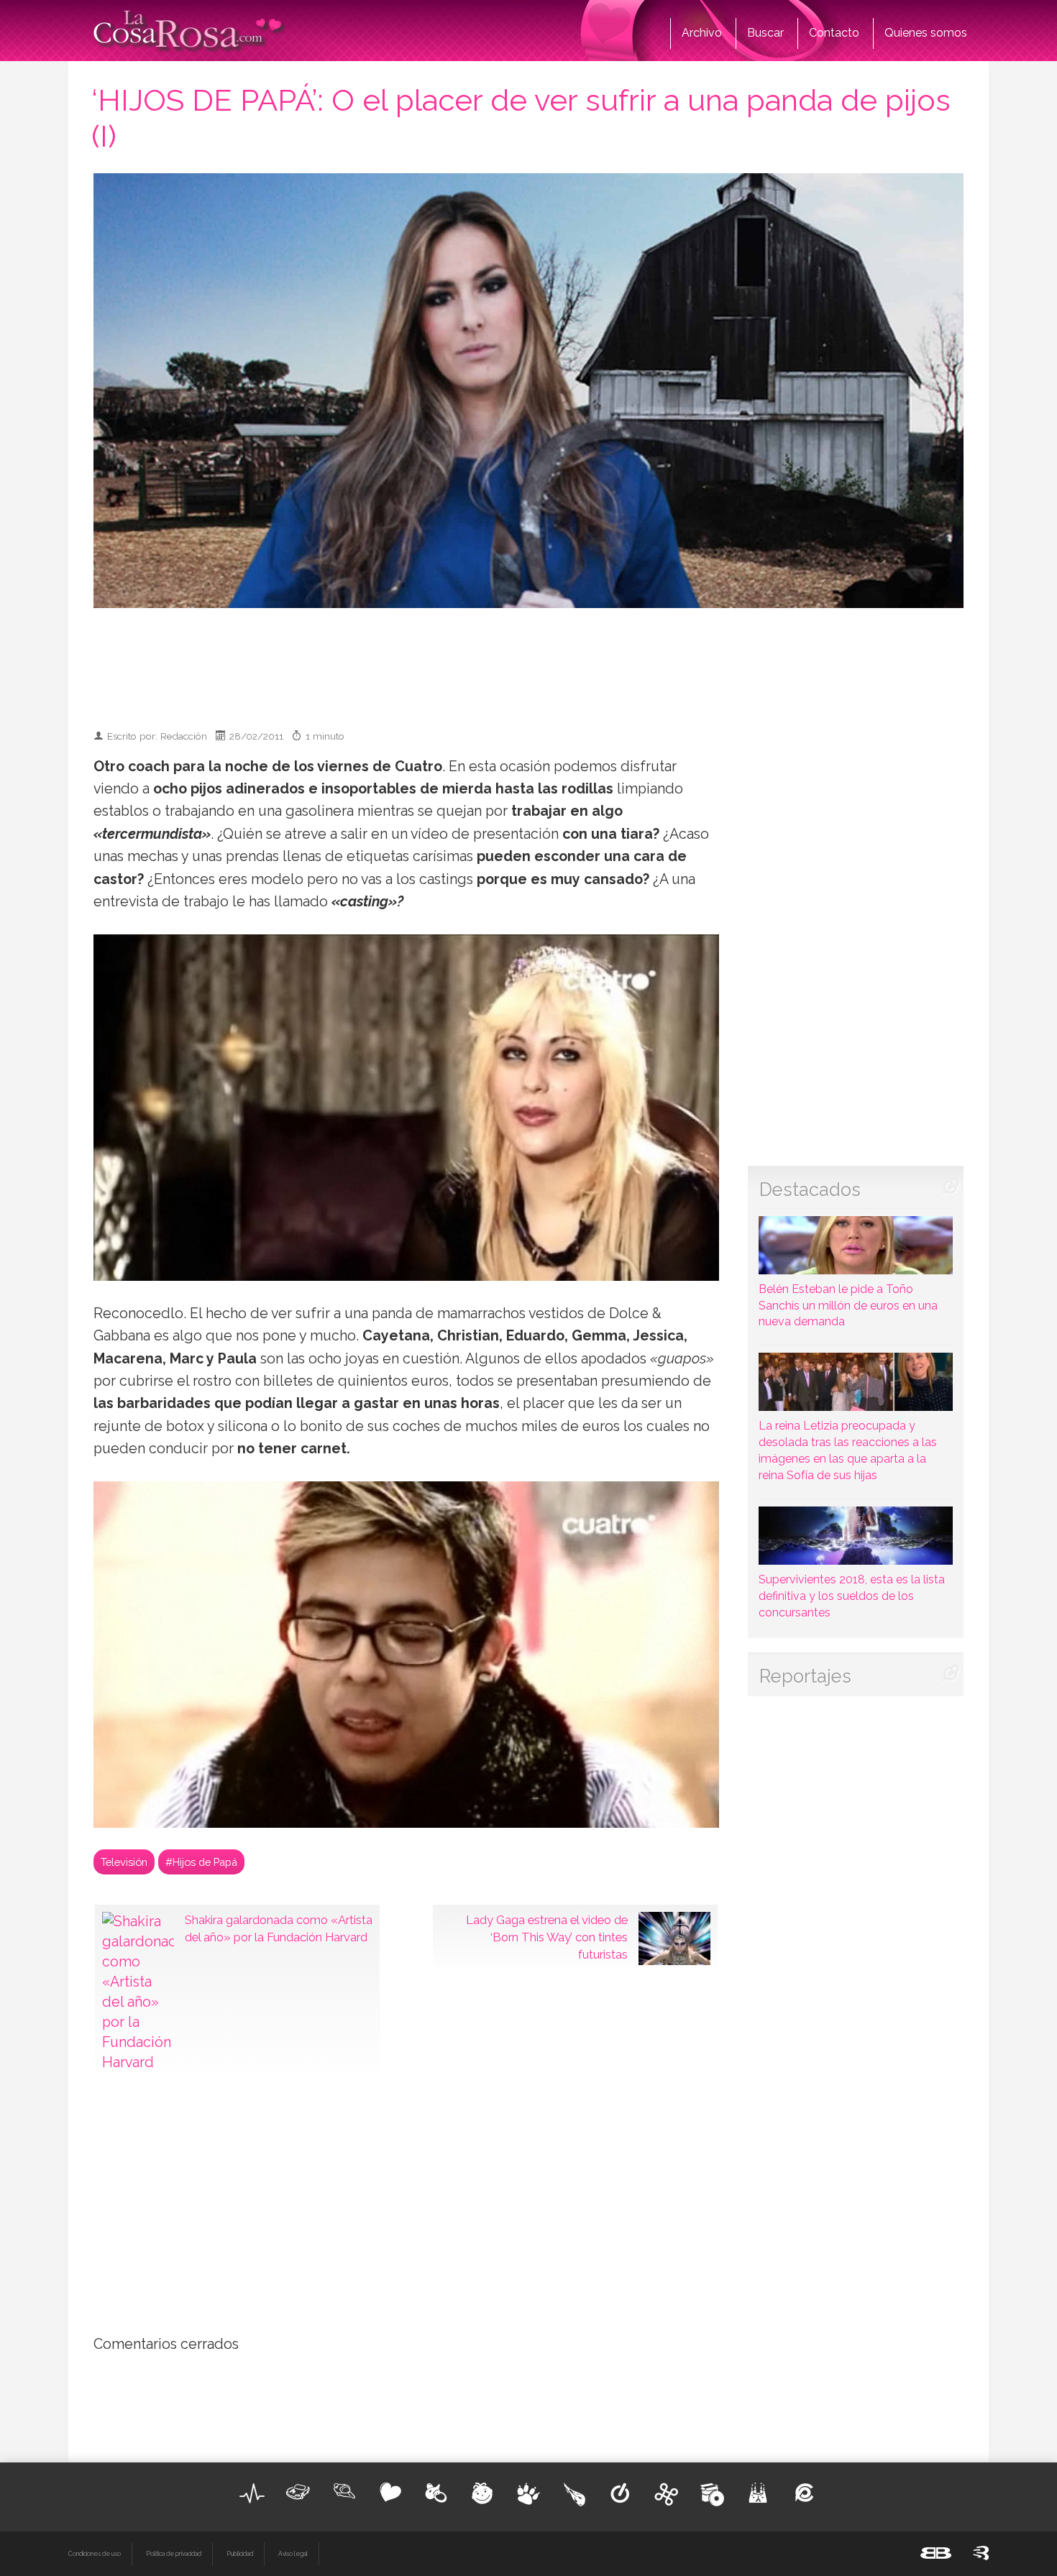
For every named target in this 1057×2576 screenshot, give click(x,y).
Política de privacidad (174, 2554)
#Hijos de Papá (201, 1862)
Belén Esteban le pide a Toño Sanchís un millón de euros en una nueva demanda (848, 1306)
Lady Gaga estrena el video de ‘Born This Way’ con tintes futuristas (547, 1937)
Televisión (124, 1862)
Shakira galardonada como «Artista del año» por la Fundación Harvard (279, 1928)
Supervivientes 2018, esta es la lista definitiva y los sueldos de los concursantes (852, 1596)
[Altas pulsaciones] (252, 2493)
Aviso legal (293, 2554)
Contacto (834, 33)
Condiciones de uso (95, 2554)
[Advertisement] (528, 662)
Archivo (702, 33)
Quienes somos (926, 33)
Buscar (765, 33)
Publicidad (240, 2554)
